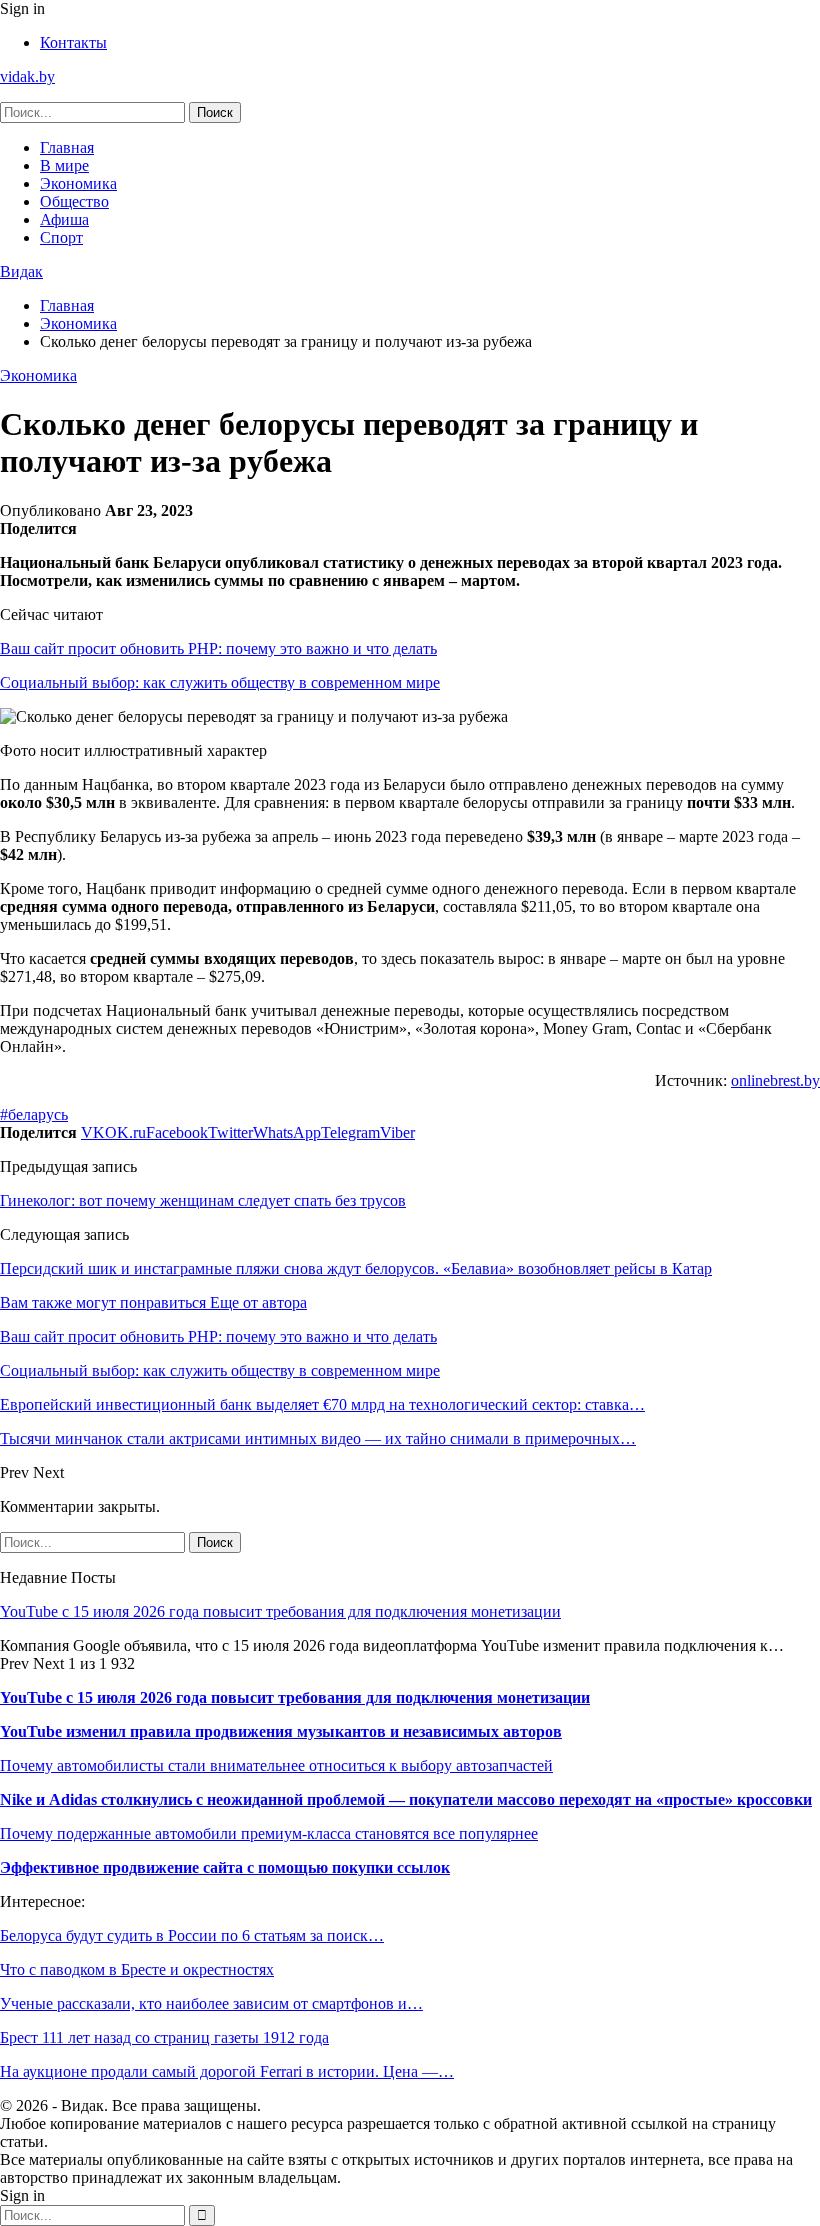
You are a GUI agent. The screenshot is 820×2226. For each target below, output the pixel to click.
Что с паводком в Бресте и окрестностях (137, 1969)
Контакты (73, 42)
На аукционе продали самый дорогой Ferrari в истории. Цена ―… (227, 2071)
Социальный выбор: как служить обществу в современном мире (220, 682)
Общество (74, 201)
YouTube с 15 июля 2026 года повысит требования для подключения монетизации (280, 1611)
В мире (64, 165)
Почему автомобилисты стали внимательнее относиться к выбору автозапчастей (276, 1765)
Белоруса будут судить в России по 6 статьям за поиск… (192, 1935)
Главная (67, 147)
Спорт (61, 237)
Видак (21, 271)
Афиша (64, 219)
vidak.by (27, 76)
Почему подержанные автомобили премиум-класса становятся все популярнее (269, 1833)
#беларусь (34, 1114)
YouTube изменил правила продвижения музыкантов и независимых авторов (281, 1731)
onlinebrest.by (775, 1080)
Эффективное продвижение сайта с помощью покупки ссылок (225, 1867)
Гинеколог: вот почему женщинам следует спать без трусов (203, 1200)
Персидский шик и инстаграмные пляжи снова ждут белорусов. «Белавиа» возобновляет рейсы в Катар (356, 1268)
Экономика (78, 183)
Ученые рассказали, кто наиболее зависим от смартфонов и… (211, 2003)
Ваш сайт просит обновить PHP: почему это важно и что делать (218, 648)
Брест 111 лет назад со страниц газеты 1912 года (164, 2037)
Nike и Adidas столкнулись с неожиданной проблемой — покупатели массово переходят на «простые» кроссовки (406, 1799)
